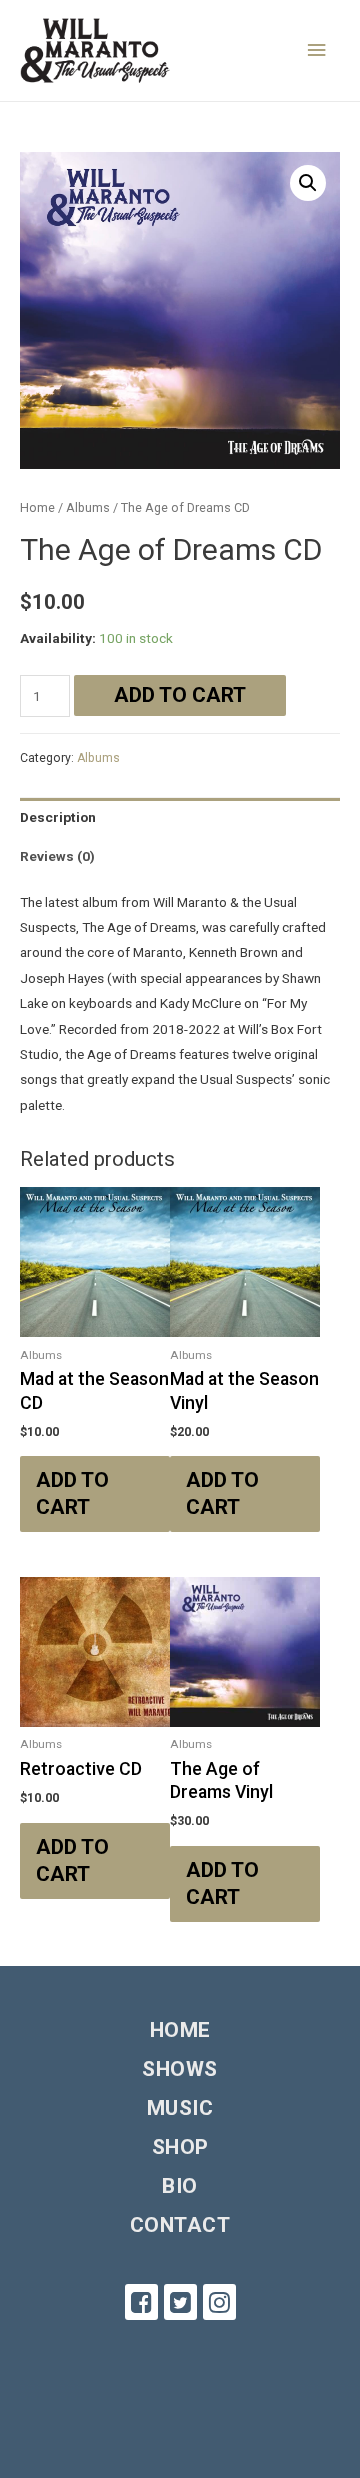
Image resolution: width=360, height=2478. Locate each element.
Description (58, 817)
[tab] (180, 817)
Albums (88, 507)
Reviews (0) (57, 856)
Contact (180, 2225)
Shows (180, 2069)
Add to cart (180, 695)
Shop (180, 2147)
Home (37, 507)
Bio (180, 2186)
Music (180, 2108)
